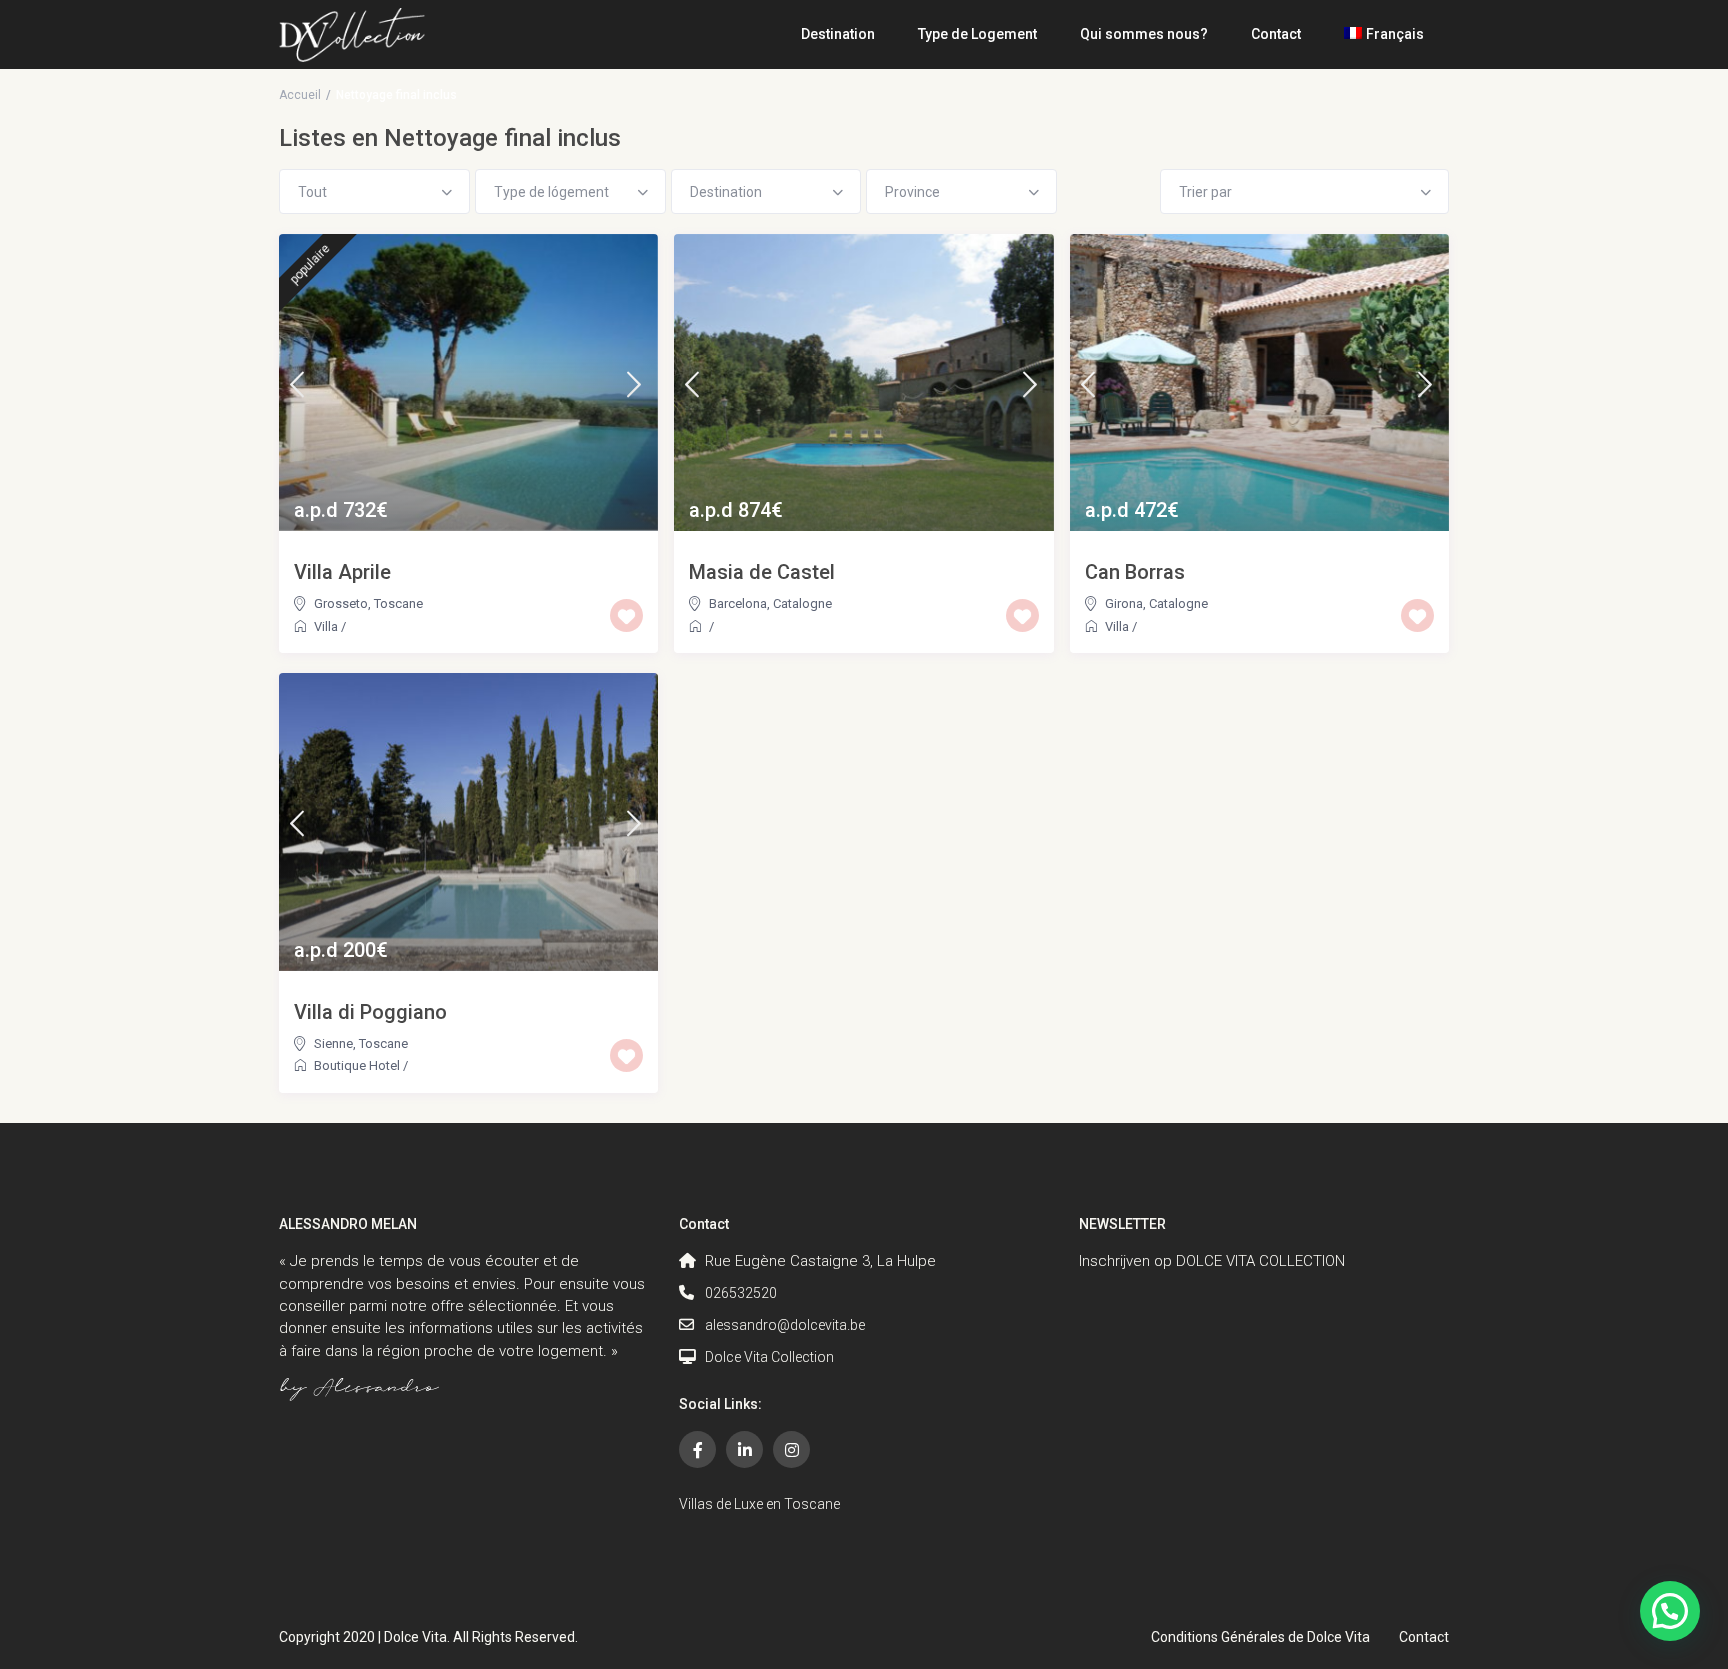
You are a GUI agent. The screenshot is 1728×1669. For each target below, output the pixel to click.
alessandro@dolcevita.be (785, 1325)
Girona (1124, 603)
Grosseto (341, 603)
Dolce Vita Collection (769, 1357)
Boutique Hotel (357, 1065)
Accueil (300, 95)
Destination (838, 34)
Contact (1276, 34)
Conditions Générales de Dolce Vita (1260, 1637)
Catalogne (802, 603)
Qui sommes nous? (1144, 34)
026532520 (741, 1293)
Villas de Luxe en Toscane (759, 1504)
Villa (326, 626)
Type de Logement (977, 34)
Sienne (333, 1043)
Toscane (398, 603)
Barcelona (738, 603)
